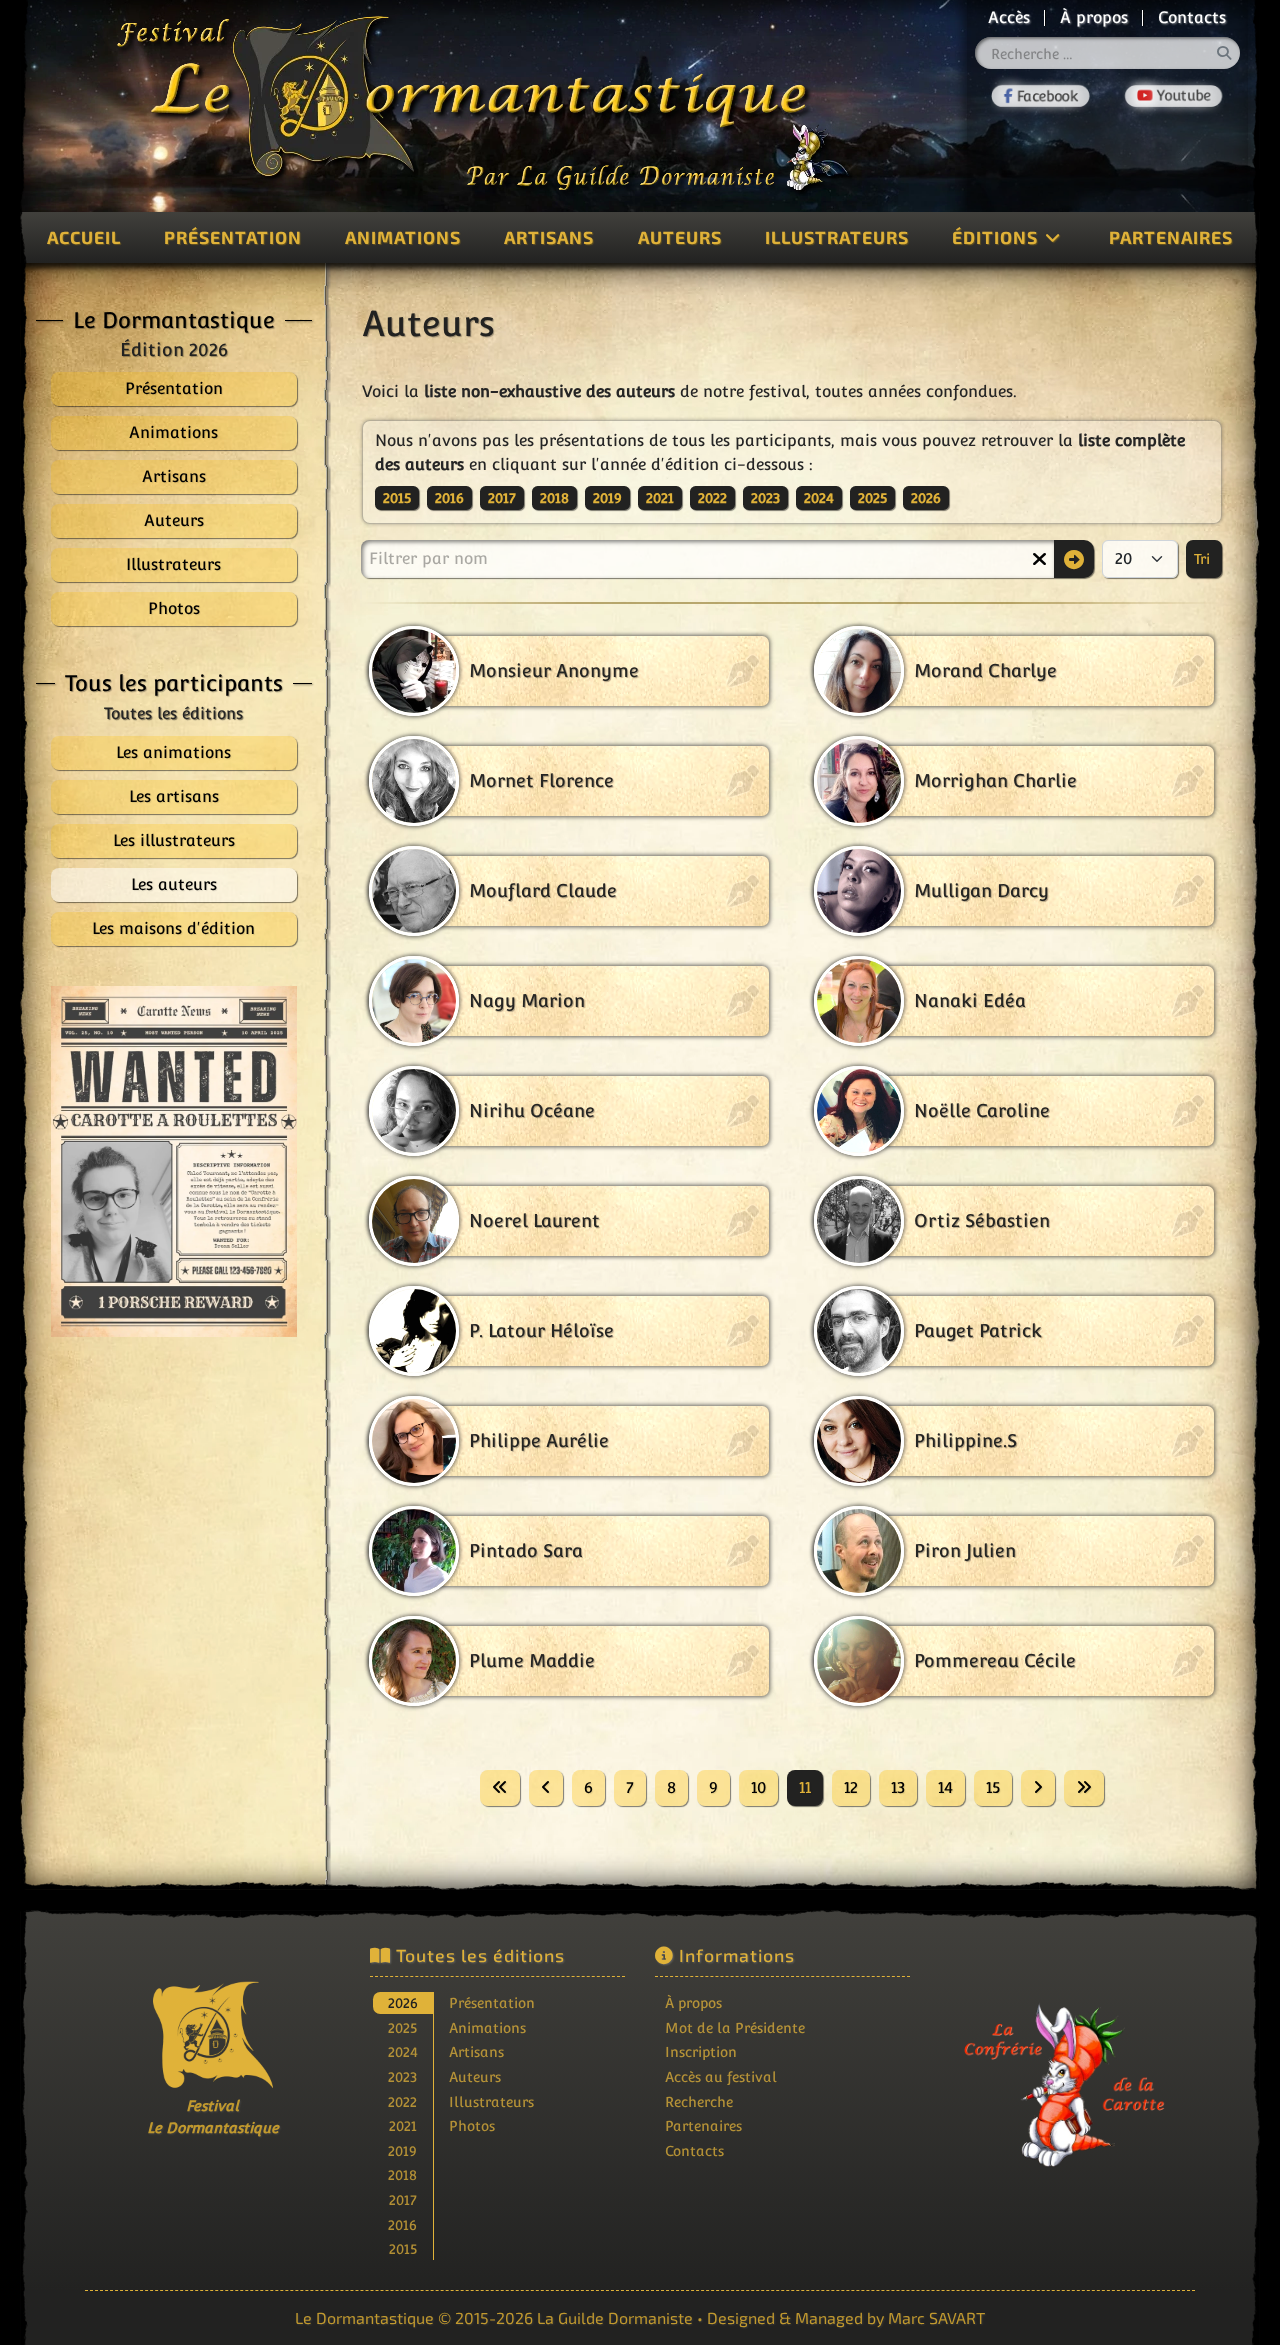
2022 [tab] (402, 2101)
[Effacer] (1039, 559)
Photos (472, 2125)
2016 (449, 498)
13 (898, 1787)
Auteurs (680, 237)
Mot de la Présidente (735, 2027)
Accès (1009, 17)
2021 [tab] (403, 2125)
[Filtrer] (1074, 559)
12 (851, 1787)
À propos (1094, 17)
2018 (554, 498)
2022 (712, 498)
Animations (403, 237)
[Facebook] (1041, 96)
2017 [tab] (403, 2199)
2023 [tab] (402, 2076)
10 (758, 1787)
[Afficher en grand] (174, 1161)
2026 (926, 498)
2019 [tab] (402, 2150)
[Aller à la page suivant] (1038, 1788)
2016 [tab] (402, 2224)
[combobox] (1108, 53)
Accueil (84, 237)
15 (993, 1787)
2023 (765, 498)
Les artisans (174, 796)
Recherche (699, 2101)
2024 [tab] (403, 2051)
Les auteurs (174, 884)
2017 (502, 498)
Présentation (233, 237)
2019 (607, 498)
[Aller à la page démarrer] (500, 1788)
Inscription (701, 2051)
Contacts (1192, 17)
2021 (660, 498)
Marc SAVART (936, 2317)
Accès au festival (721, 2076)
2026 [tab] (403, 2002)
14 (945, 1787)
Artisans (549, 237)
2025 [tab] (402, 2027)
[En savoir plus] (1068, 2071)
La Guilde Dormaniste (615, 2317)
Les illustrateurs (174, 840)
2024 (819, 498)
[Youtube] (1173, 95)
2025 (872, 498)
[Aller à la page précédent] (546, 1788)
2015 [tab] (403, 2248)
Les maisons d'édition (173, 928)
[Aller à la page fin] (1084, 1788)
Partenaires (1171, 237)
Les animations (173, 752)
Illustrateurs (837, 237)
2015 (397, 498)
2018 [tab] (402, 2174)
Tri (1204, 559)
